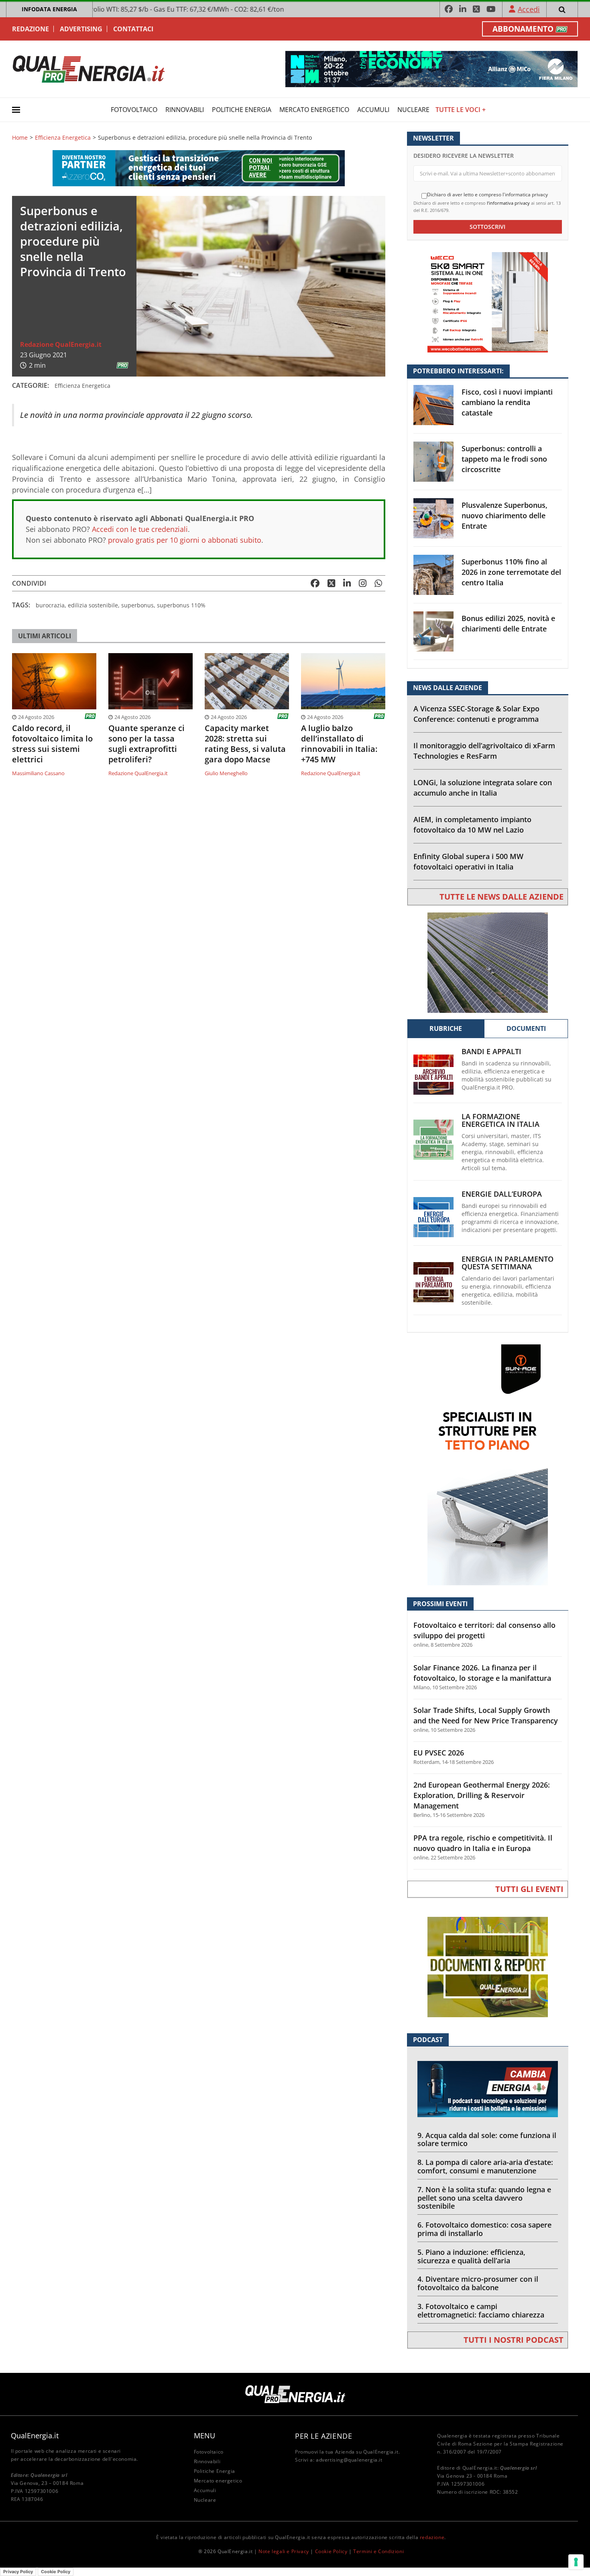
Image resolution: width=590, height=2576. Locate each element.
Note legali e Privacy (284, 2551)
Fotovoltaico (134, 110)
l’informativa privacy (508, 203)
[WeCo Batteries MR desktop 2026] (488, 302)
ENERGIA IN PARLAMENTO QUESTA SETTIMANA (508, 1263)
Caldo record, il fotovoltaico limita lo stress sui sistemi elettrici (52, 744)
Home (20, 138)
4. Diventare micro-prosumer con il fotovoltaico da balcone (478, 2283)
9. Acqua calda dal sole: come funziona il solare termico (487, 2139)
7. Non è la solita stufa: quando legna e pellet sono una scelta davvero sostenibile (484, 2198)
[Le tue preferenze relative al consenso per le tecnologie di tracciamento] (576, 2562)
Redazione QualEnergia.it (61, 344)
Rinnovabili (185, 110)
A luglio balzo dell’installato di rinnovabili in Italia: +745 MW (339, 744)
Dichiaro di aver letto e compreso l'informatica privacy (487, 195)
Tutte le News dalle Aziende (501, 897)
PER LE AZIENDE (323, 2436)
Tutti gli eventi (529, 1889)
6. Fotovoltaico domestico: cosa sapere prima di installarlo (484, 2229)
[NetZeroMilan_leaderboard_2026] (431, 68)
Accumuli (373, 110)
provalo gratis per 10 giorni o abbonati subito (185, 540)
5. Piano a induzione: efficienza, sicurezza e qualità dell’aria (471, 2256)
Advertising (81, 29)
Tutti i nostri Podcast (514, 2340)
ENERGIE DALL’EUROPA (502, 1194)
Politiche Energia (242, 110)
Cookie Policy (331, 2551)
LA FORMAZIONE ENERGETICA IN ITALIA (500, 1120)
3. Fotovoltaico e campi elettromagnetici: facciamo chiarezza (481, 2310)
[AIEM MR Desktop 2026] (488, 962)
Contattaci (133, 29)
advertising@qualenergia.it (349, 2460)
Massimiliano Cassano (38, 773)
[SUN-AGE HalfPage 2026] (488, 1464)
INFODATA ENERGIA (49, 9)
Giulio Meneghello (226, 773)
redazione (432, 2537)
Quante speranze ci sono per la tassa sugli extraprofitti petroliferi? (146, 744)
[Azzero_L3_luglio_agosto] (199, 168)
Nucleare (413, 110)
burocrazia (50, 605)
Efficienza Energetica (63, 138)
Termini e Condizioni (378, 2551)
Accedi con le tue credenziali (140, 529)
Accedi (529, 9)
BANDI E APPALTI (491, 1052)
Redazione (31, 29)
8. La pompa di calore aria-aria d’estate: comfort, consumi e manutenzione (485, 2166)
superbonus (137, 605)
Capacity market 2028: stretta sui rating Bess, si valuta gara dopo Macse (245, 744)
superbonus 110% (181, 605)
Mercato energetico (314, 110)
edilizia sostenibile (93, 605)
